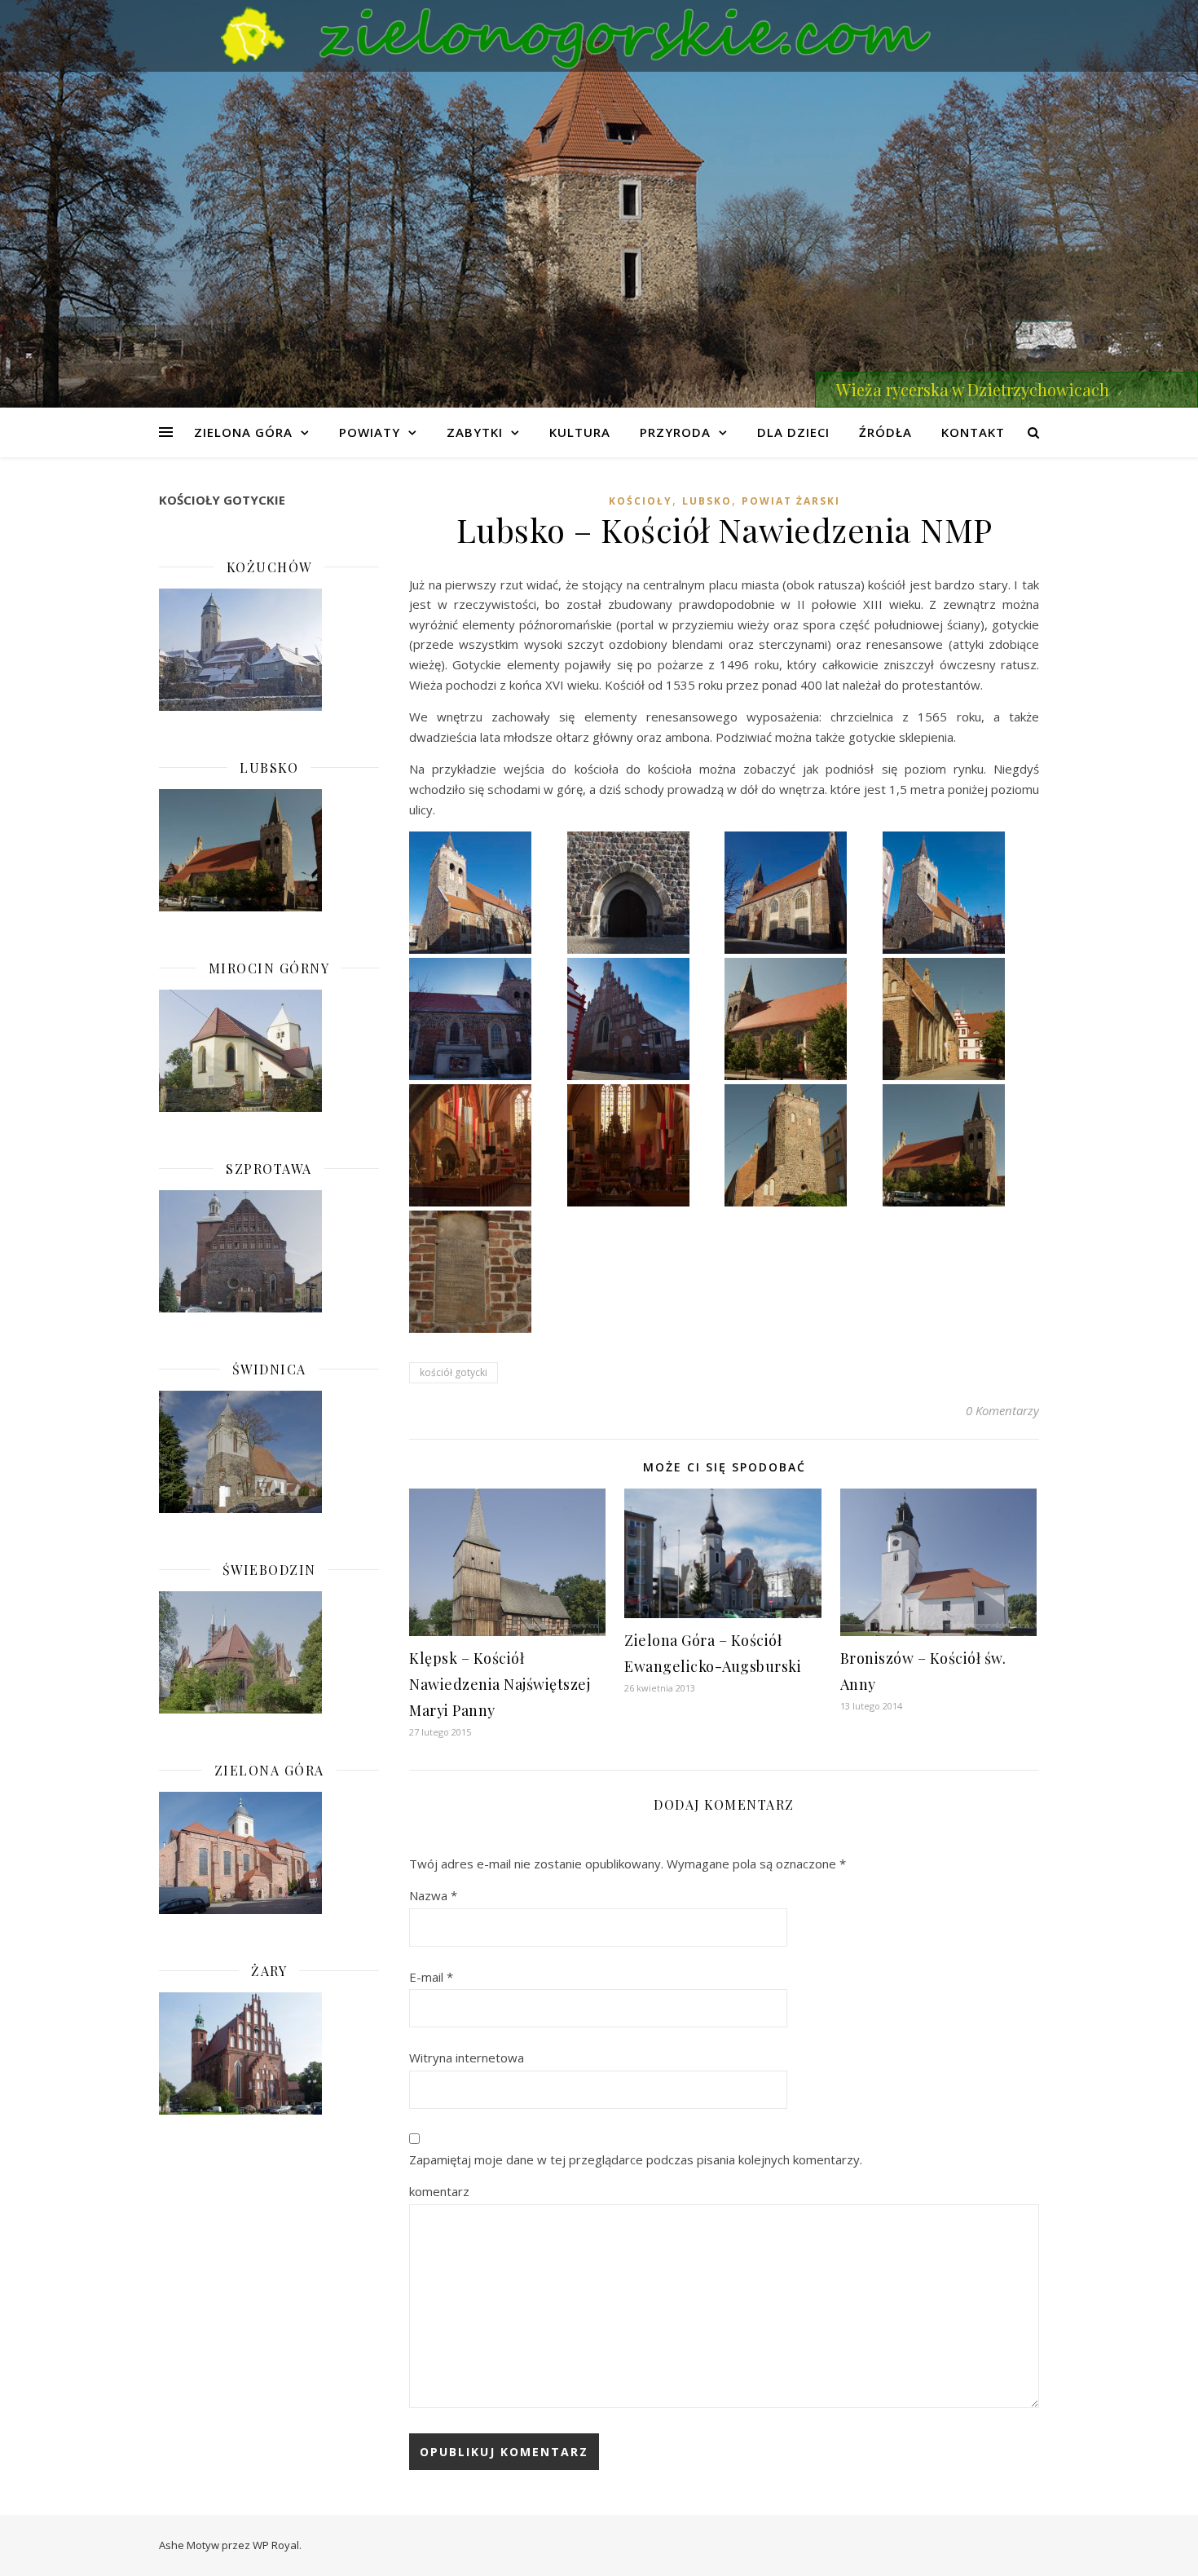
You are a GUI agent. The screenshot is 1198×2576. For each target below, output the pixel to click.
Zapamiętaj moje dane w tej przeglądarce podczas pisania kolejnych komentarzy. (636, 2159)
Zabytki (475, 432)
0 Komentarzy (1002, 1410)
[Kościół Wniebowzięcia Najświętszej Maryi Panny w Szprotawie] (269, 1251)
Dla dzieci (793, 432)
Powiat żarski (791, 501)
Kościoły (641, 501)
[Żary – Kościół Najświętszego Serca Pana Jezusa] (269, 2053)
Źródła (885, 432)
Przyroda (675, 432)
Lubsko (707, 501)
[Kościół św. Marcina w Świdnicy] (269, 1452)
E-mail (431, 1977)
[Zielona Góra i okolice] (599, 36)
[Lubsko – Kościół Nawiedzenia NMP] (269, 850)
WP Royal (276, 2545)
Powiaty (370, 432)
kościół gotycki (454, 1372)
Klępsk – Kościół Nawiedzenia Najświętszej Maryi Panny (500, 1684)
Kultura (580, 432)
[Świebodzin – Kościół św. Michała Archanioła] (269, 1652)
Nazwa (433, 1895)
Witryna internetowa (467, 2058)
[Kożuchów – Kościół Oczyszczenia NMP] (269, 650)
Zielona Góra (243, 432)
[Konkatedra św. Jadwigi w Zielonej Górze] (269, 1853)
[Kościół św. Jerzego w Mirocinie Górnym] (269, 1051)
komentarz (439, 2191)
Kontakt (973, 432)
